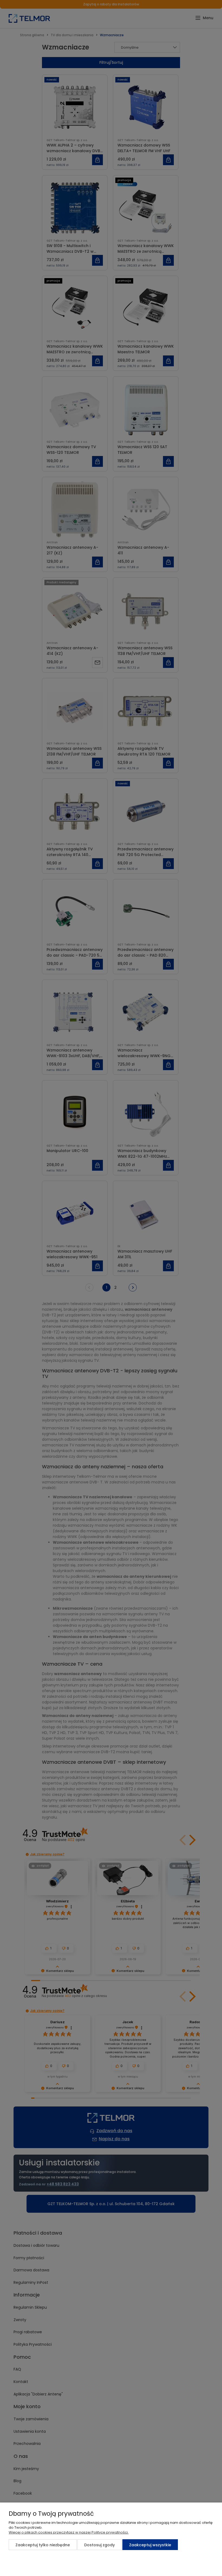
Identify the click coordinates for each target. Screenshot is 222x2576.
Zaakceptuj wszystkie (150, 2545)
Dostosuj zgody (99, 2545)
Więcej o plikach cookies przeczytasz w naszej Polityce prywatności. (69, 2532)
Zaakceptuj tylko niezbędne (43, 2545)
